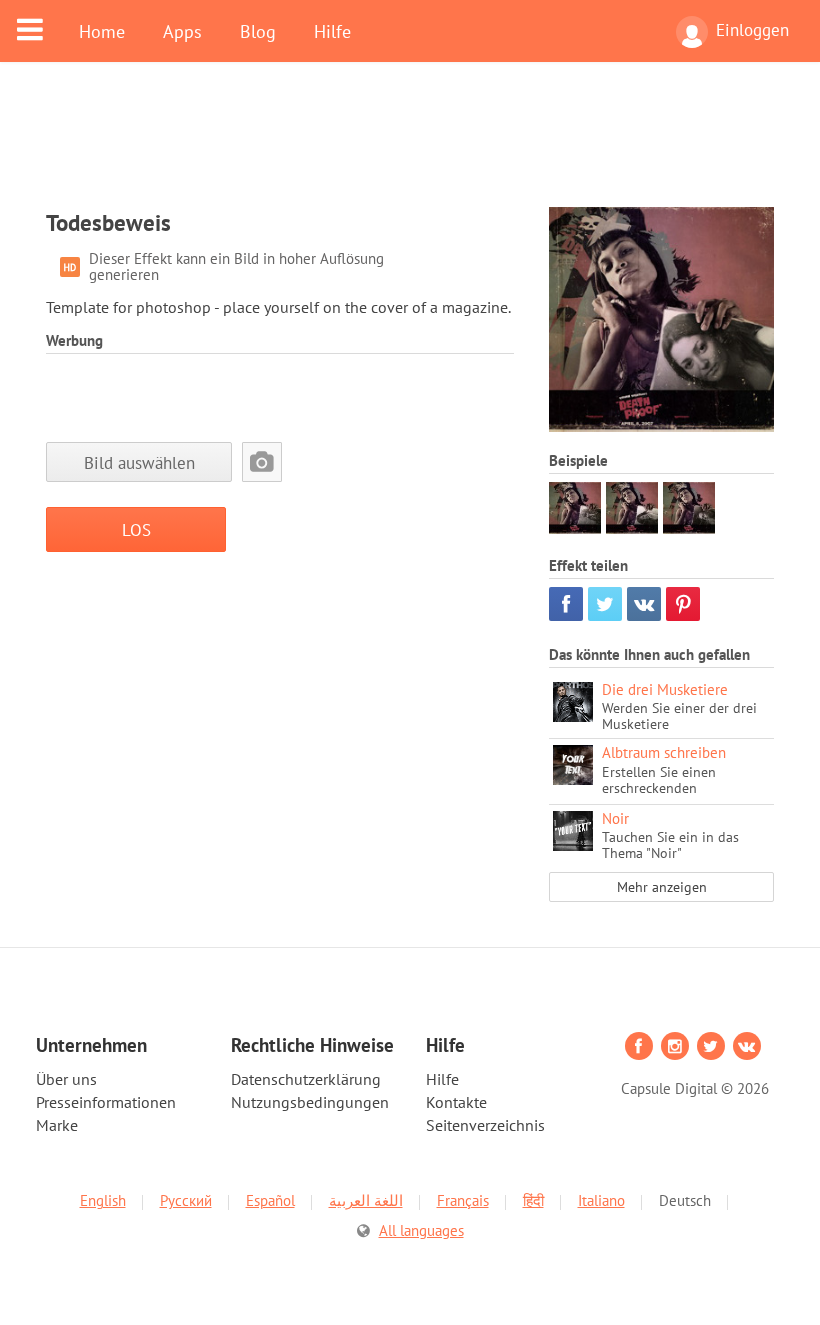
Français (463, 1200)
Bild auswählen (139, 462)
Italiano (601, 1200)
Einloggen (752, 30)
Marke (57, 1125)
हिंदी (533, 1200)
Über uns (66, 1079)
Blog (258, 31)
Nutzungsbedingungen (310, 1102)
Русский (186, 1200)
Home (102, 31)
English (103, 1200)
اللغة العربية (366, 1200)
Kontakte (456, 1102)
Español (270, 1200)
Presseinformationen (106, 1102)
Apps (182, 31)
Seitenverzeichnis (485, 1125)
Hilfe (332, 31)
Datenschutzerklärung (306, 1079)
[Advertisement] (410, 147)
